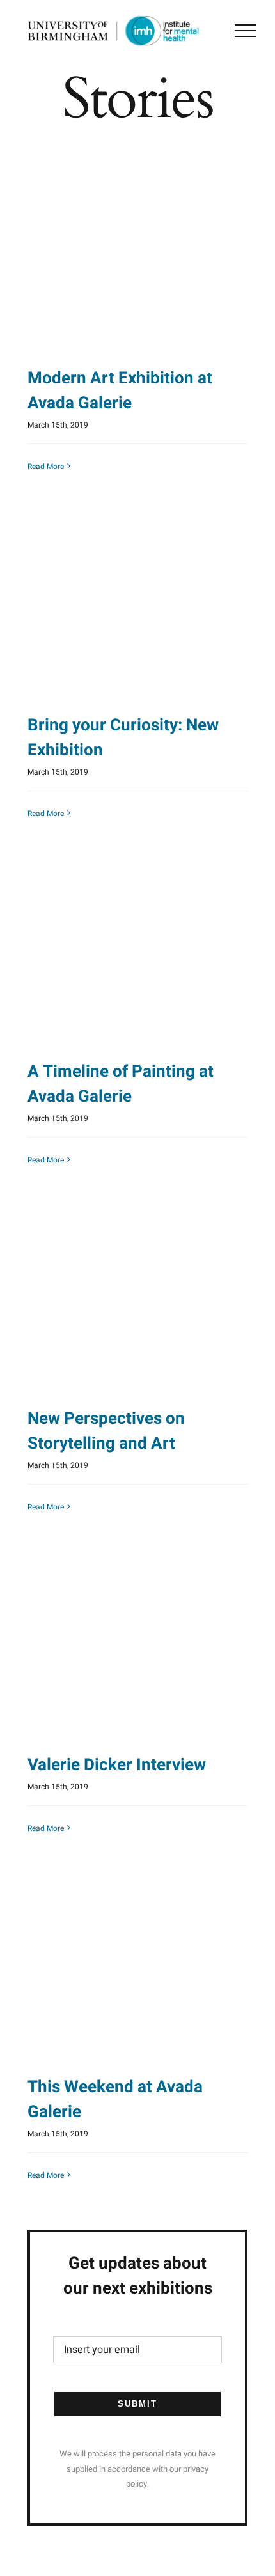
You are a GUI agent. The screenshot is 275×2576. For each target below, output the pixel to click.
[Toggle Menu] (245, 31)
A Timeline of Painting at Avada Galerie (121, 1084)
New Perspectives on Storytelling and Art (106, 1431)
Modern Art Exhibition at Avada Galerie (120, 391)
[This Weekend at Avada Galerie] (137, 1967)
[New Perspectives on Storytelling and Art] (137, 1298)
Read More (46, 467)
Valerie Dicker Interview (117, 1765)
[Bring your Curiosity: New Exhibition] (137, 605)
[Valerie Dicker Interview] (137, 1645)
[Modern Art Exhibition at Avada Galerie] (137, 258)
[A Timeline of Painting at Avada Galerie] (137, 951)
